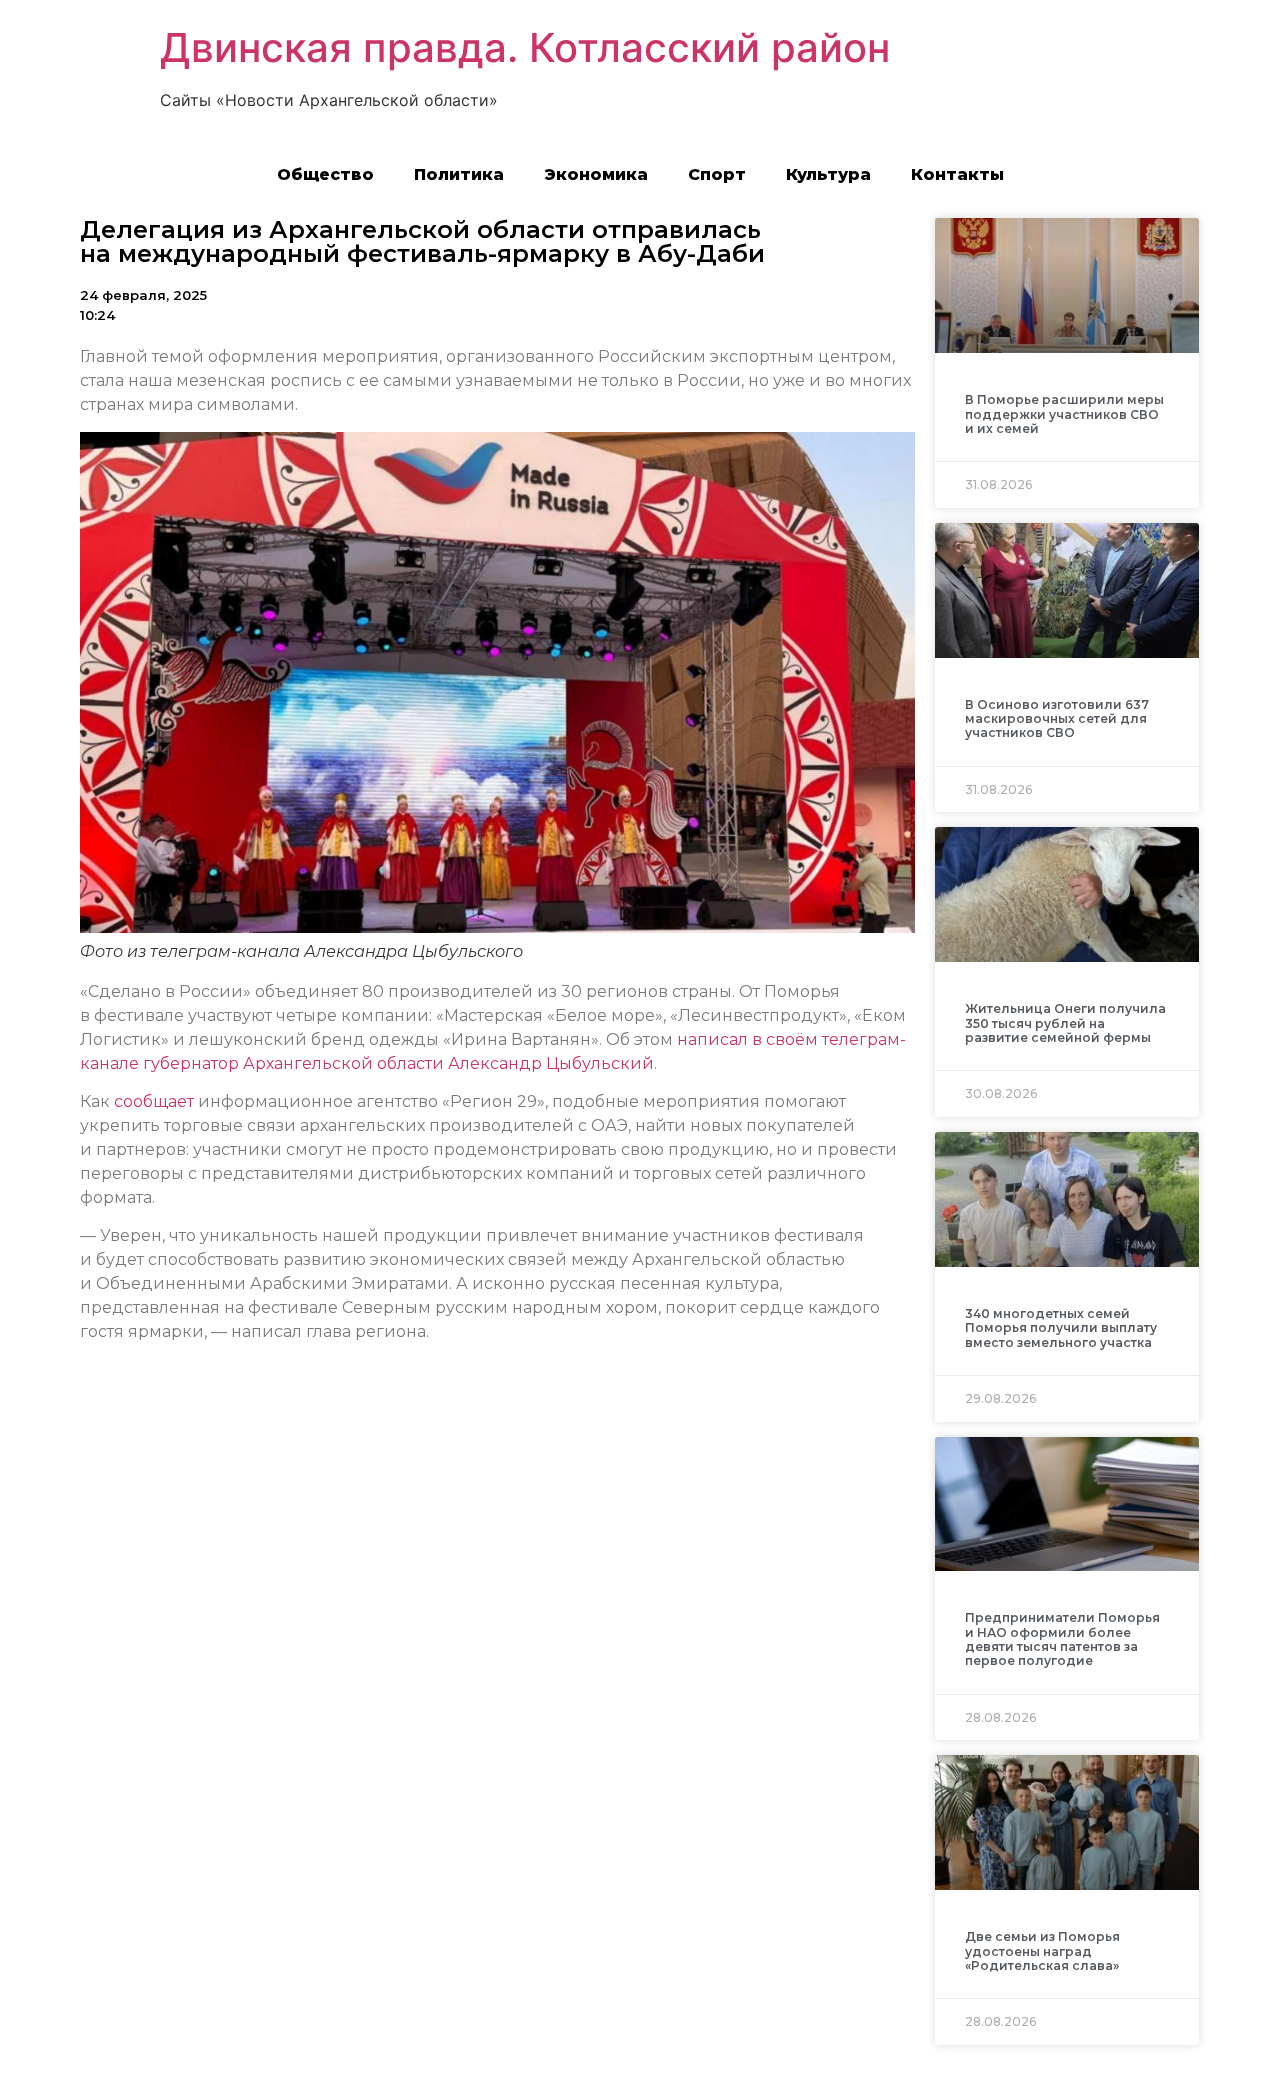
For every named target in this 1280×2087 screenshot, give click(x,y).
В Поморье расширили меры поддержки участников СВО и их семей (1064, 414)
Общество (325, 174)
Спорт (717, 174)
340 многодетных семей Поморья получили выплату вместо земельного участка (1061, 1328)
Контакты (957, 174)
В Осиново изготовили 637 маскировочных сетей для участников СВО (1057, 719)
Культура (828, 174)
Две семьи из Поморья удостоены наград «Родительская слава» (1042, 1951)
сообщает (154, 1101)
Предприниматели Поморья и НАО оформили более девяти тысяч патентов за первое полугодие (1062, 1639)
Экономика (596, 174)
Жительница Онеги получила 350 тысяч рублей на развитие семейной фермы (1065, 1023)
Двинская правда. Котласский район (525, 47)
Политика (459, 174)
